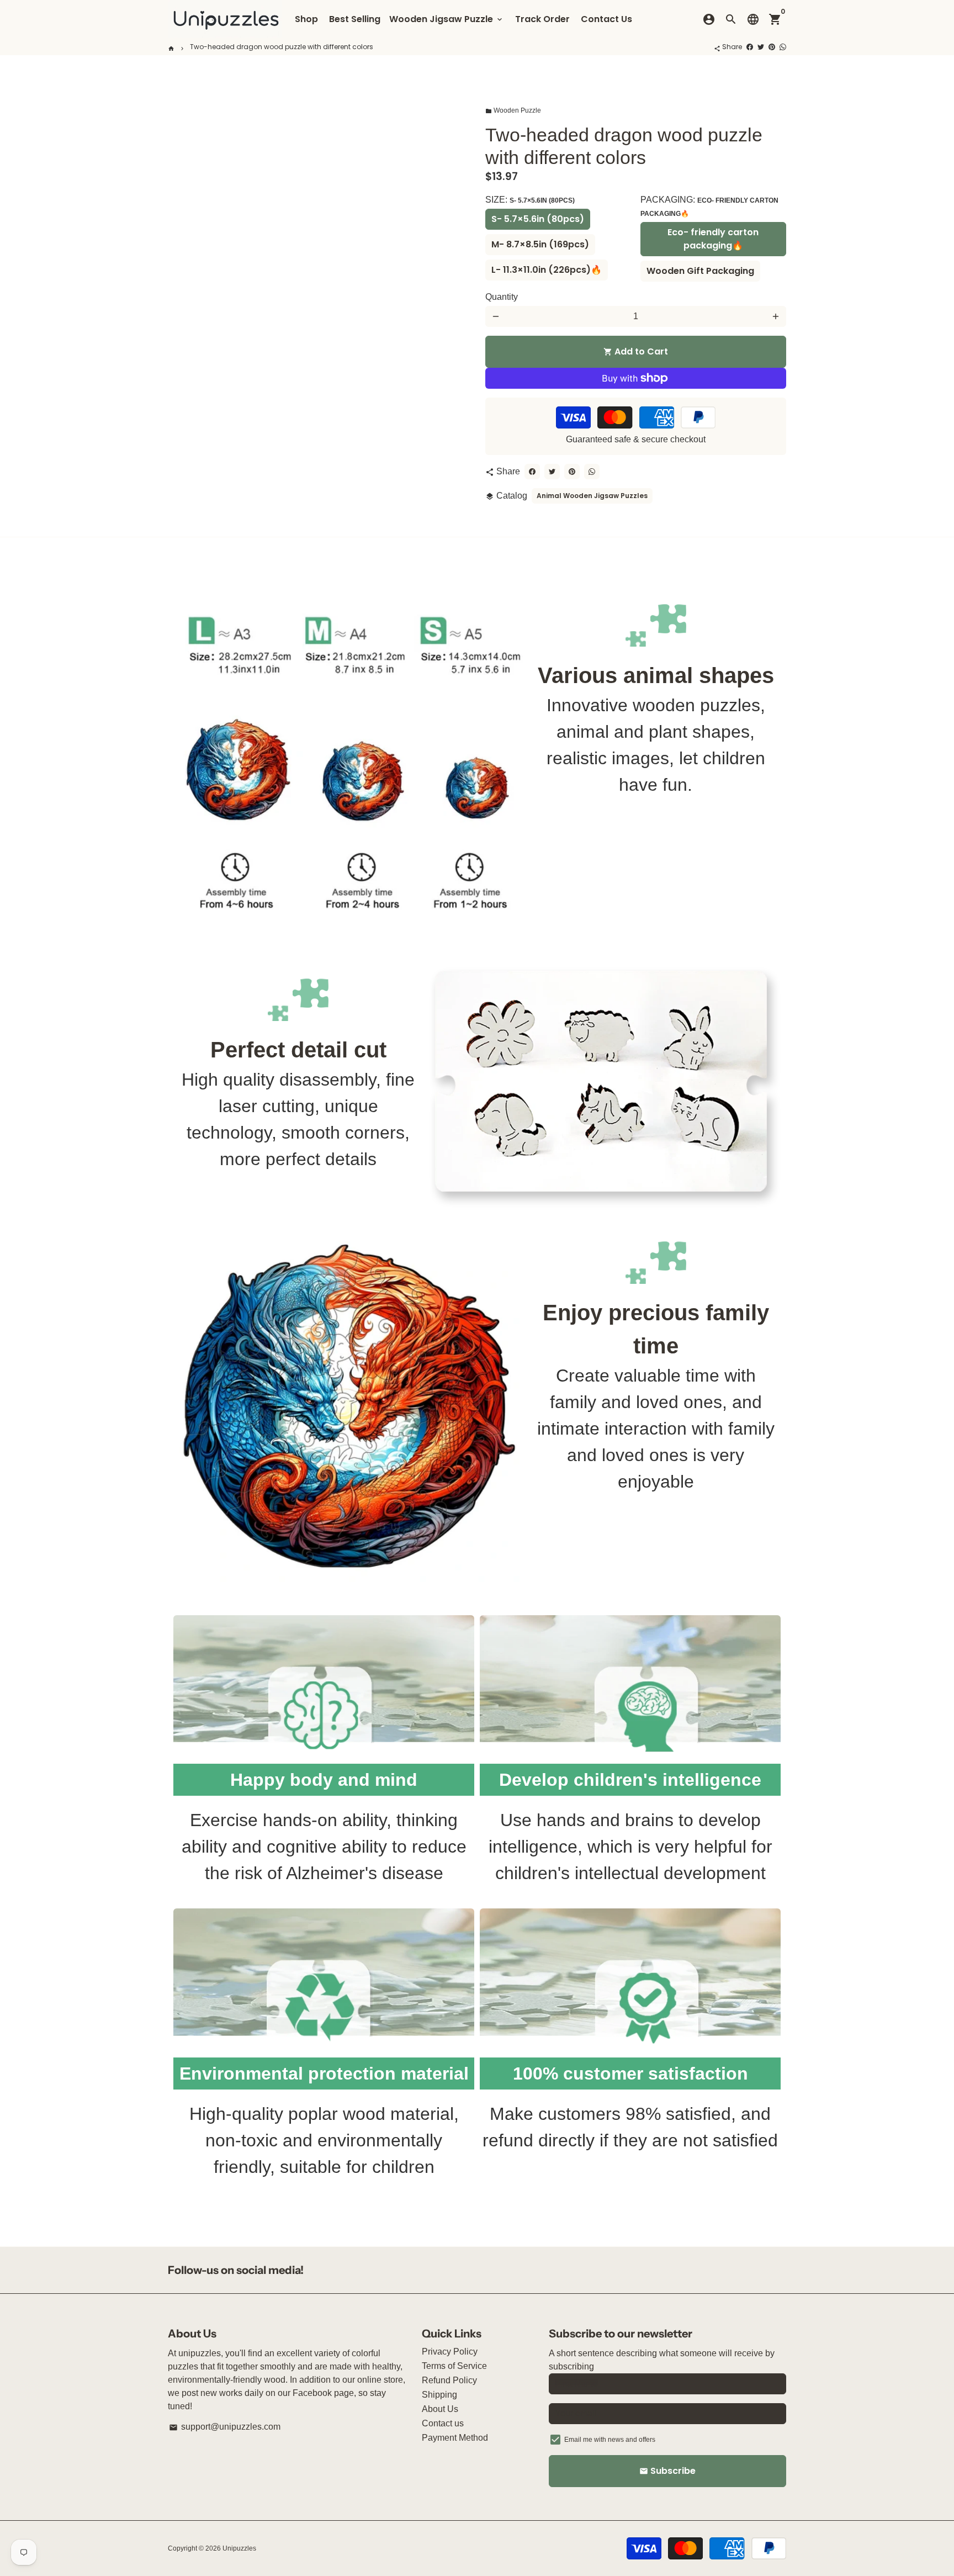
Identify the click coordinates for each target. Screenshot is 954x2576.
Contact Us (606, 19)
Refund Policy (449, 2380)
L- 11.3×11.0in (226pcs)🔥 (547, 270)
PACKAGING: (709, 206)
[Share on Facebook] (750, 47)
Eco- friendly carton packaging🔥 (713, 239)
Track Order (542, 19)
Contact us (443, 2423)
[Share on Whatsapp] (783, 47)
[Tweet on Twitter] (761, 47)
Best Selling (355, 19)
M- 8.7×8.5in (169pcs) (540, 244)
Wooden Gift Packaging (700, 271)
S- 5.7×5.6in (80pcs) (538, 219)
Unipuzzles (239, 2548)
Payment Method (455, 2438)
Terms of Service (454, 2366)
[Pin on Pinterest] (772, 47)
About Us (440, 2409)
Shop (306, 19)
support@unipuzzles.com (225, 2427)
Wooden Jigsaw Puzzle (447, 19)
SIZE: (530, 200)
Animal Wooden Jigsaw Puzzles (592, 496)
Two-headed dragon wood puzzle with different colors (282, 47)
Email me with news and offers (610, 2440)
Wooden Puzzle (513, 110)
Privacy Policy (450, 2352)
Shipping (439, 2395)
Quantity (502, 297)
